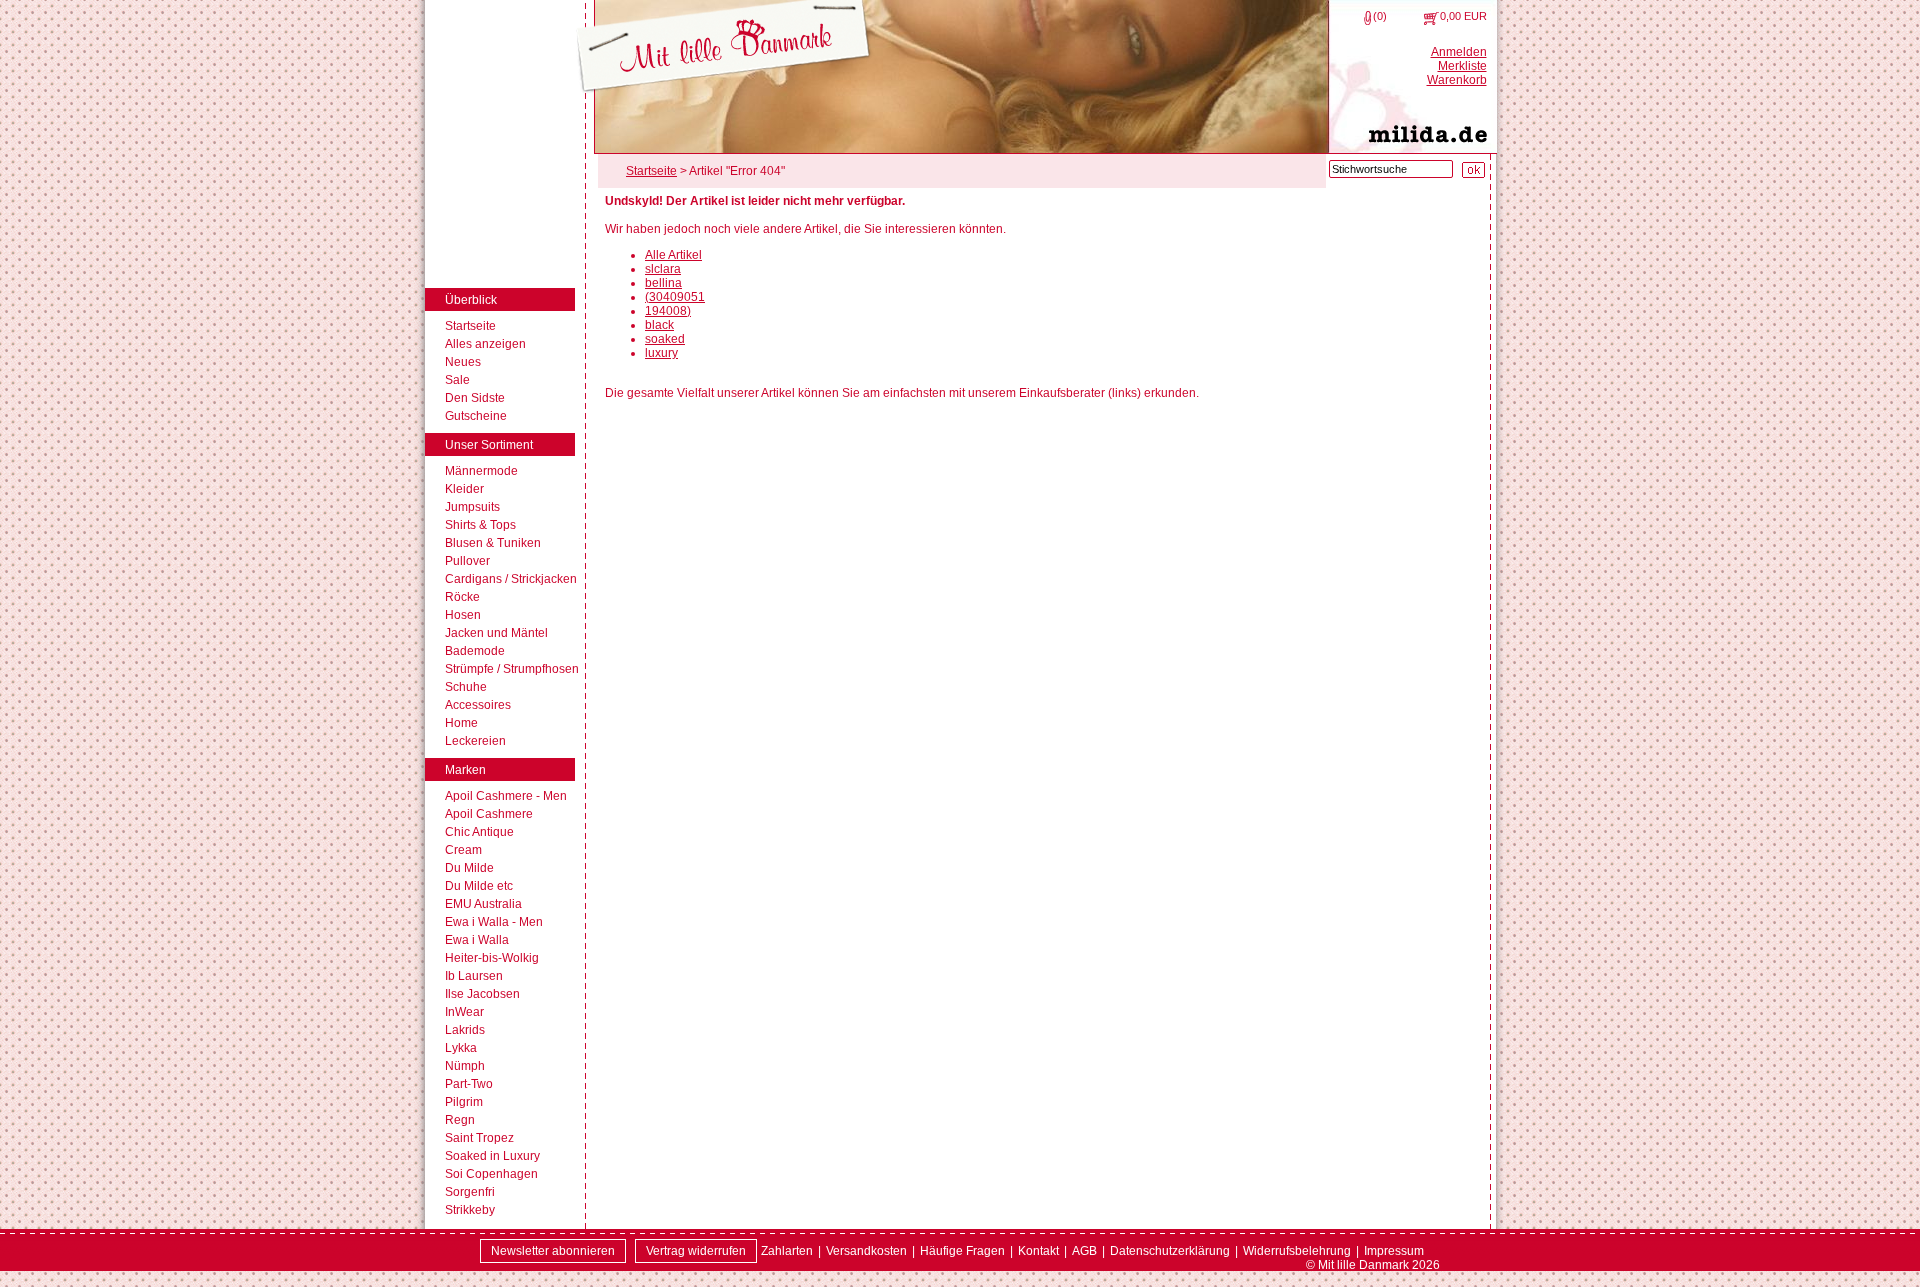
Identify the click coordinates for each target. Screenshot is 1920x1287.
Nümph (465, 1066)
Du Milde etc (479, 886)
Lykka (461, 1048)
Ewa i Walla (477, 940)
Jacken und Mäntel (496, 633)
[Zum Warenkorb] (1431, 18)
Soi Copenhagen (491, 1174)
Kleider (464, 489)
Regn (460, 1120)
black (659, 325)
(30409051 (675, 297)
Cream (463, 850)
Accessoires (478, 705)
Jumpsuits (472, 507)
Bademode (475, 651)
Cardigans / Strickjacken (511, 579)
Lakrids (465, 1030)
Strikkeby (470, 1210)
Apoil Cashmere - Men (506, 796)
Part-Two (469, 1084)
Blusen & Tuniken (493, 543)
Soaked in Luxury (492, 1156)
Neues (463, 362)
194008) (668, 311)
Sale (457, 380)
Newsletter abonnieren (553, 1251)
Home (461, 723)
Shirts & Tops (480, 525)
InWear (464, 1012)
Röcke (462, 597)
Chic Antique (479, 832)
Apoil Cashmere (489, 814)
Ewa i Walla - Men (494, 922)
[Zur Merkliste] (1367, 18)
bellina (663, 283)
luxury (661, 353)
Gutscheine (476, 416)
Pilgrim (464, 1102)
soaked (665, 339)
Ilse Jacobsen (482, 994)
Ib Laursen (474, 976)
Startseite (470, 326)
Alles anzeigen (485, 344)
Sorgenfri (470, 1192)
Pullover (467, 561)
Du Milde (469, 868)
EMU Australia (483, 904)
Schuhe (466, 687)
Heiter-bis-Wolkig (492, 958)
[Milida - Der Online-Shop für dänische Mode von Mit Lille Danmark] (723, 47)
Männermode (481, 471)
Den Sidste (475, 398)
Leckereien (475, 741)
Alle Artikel (673, 255)
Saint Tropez (479, 1138)
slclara (663, 269)
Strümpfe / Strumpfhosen (512, 669)
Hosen (463, 615)
